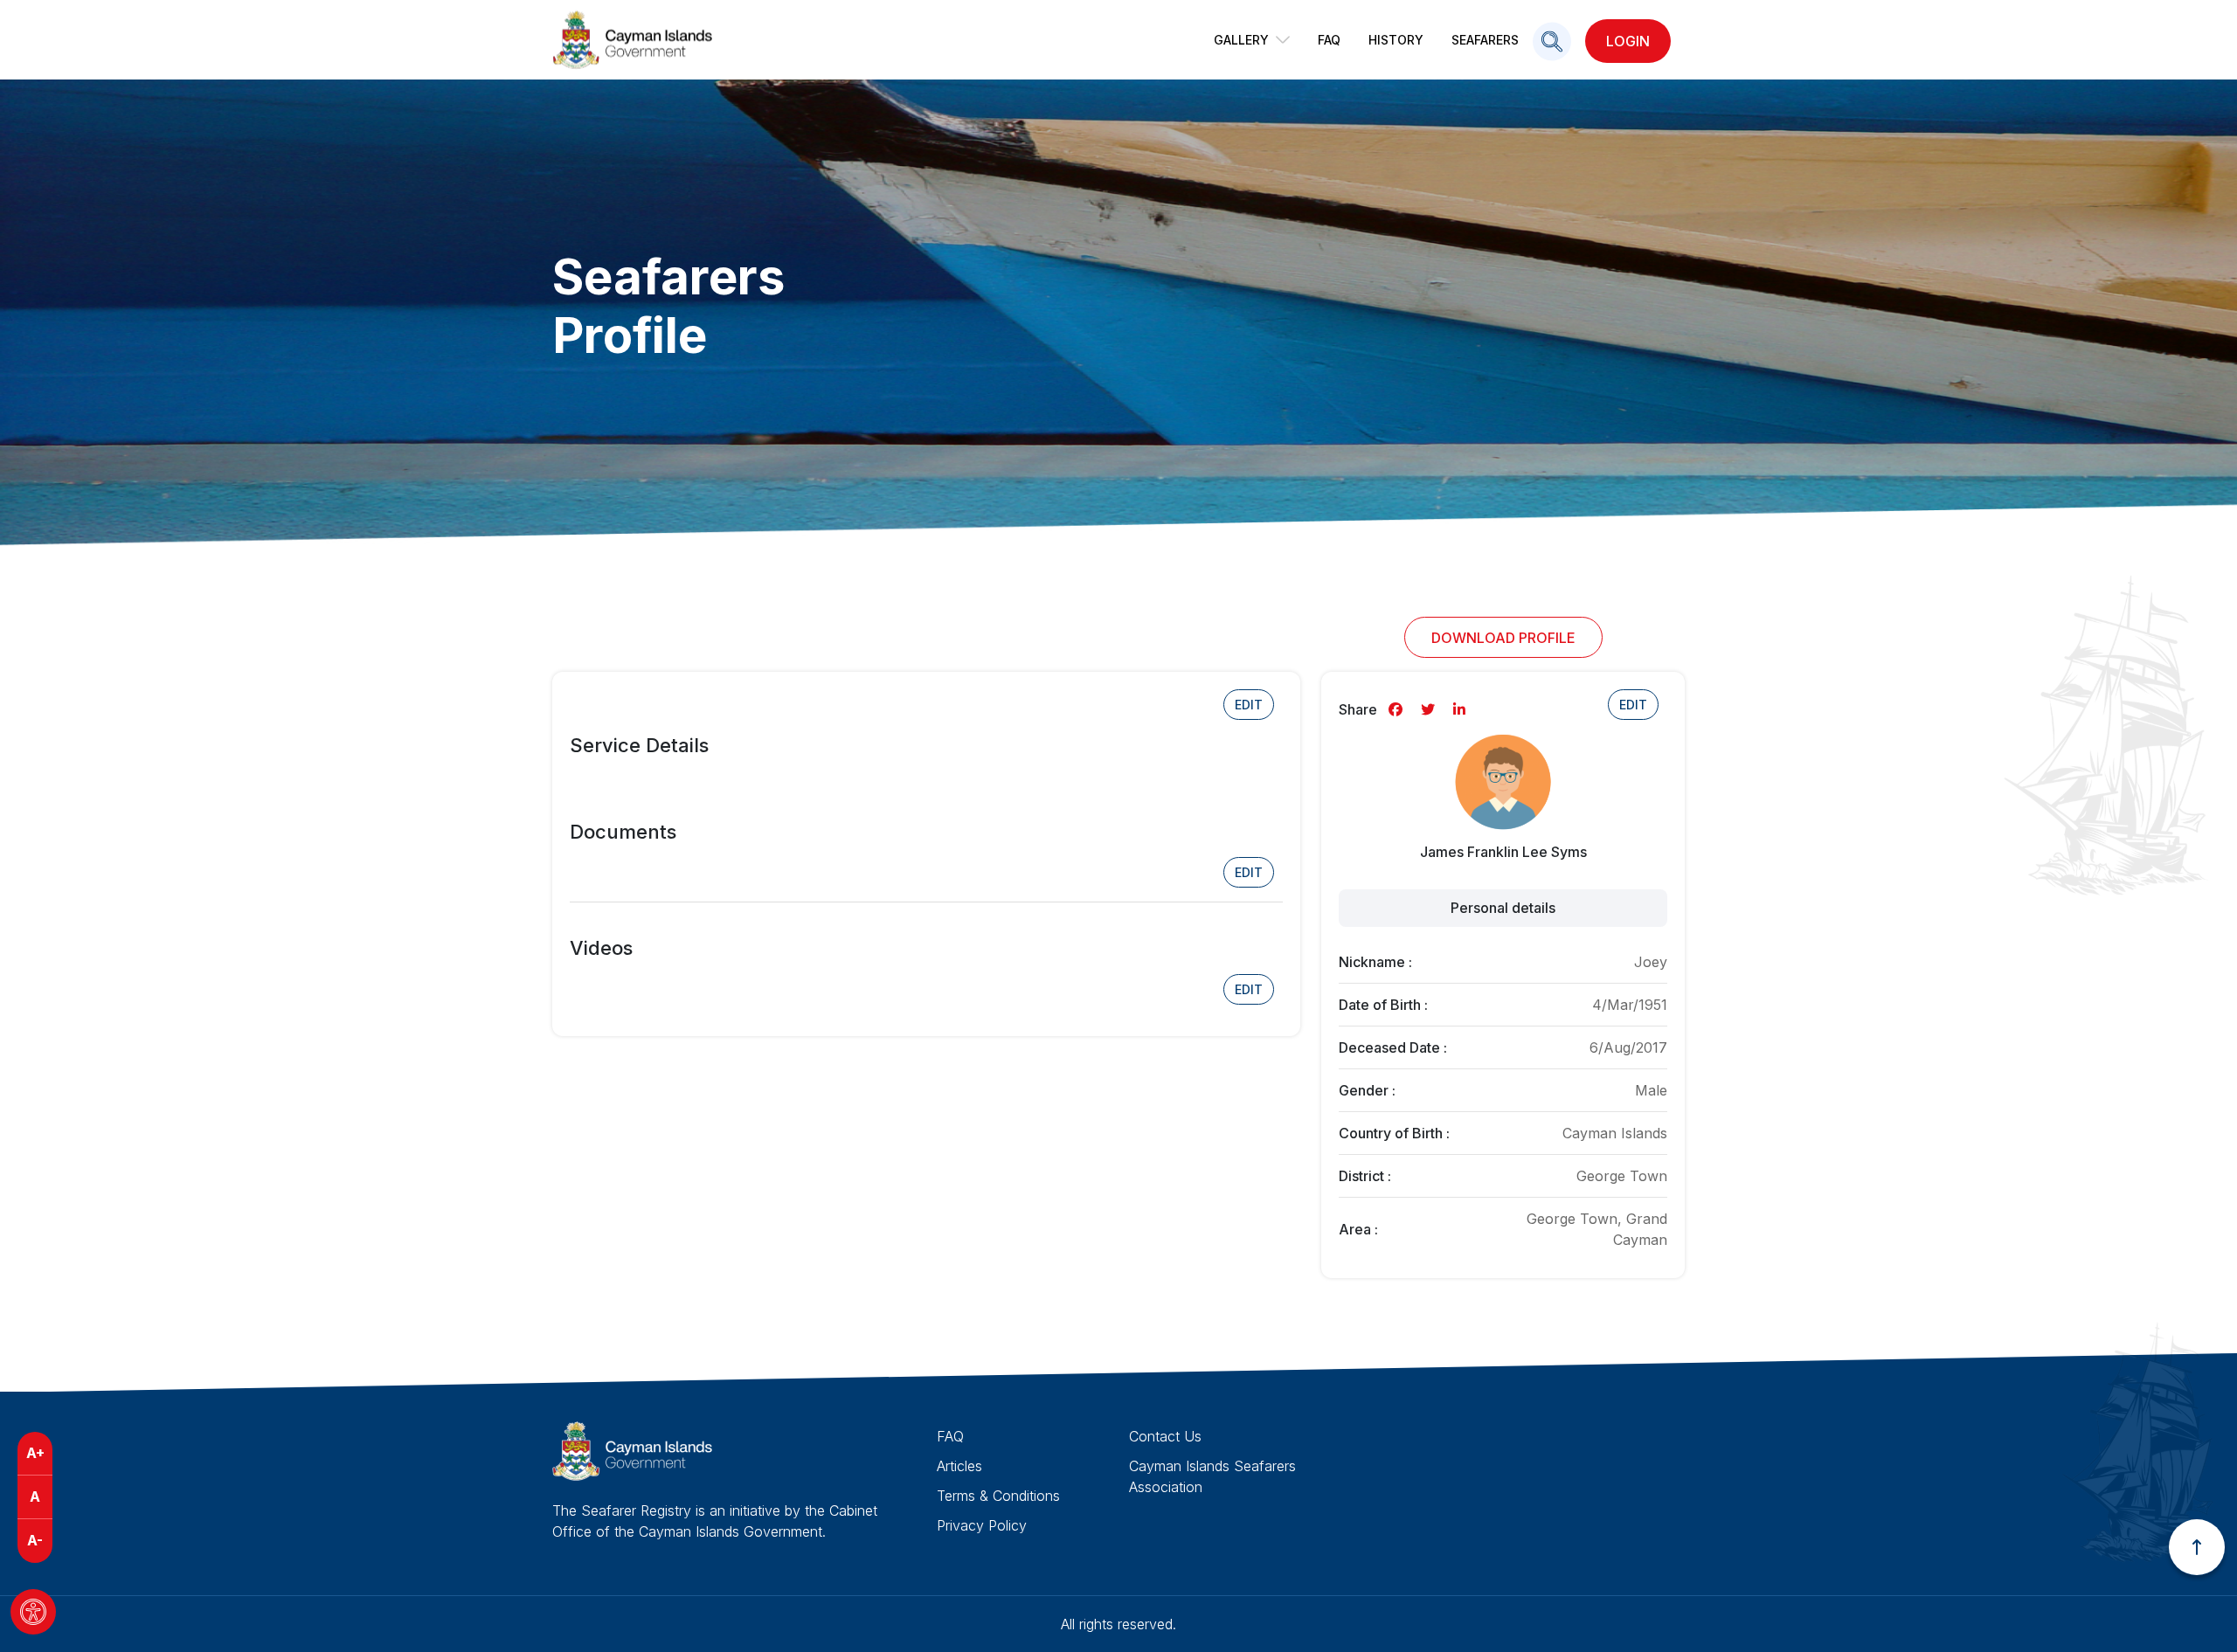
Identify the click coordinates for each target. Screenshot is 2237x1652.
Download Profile (1503, 638)
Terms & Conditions (998, 1496)
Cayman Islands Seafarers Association (1212, 1476)
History (1396, 40)
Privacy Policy (982, 1525)
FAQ (1329, 40)
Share (1358, 709)
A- (35, 1540)
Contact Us (1165, 1436)
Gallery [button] (1241, 40)
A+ (35, 1453)
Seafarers (1485, 40)
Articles (959, 1466)
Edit (1249, 705)
